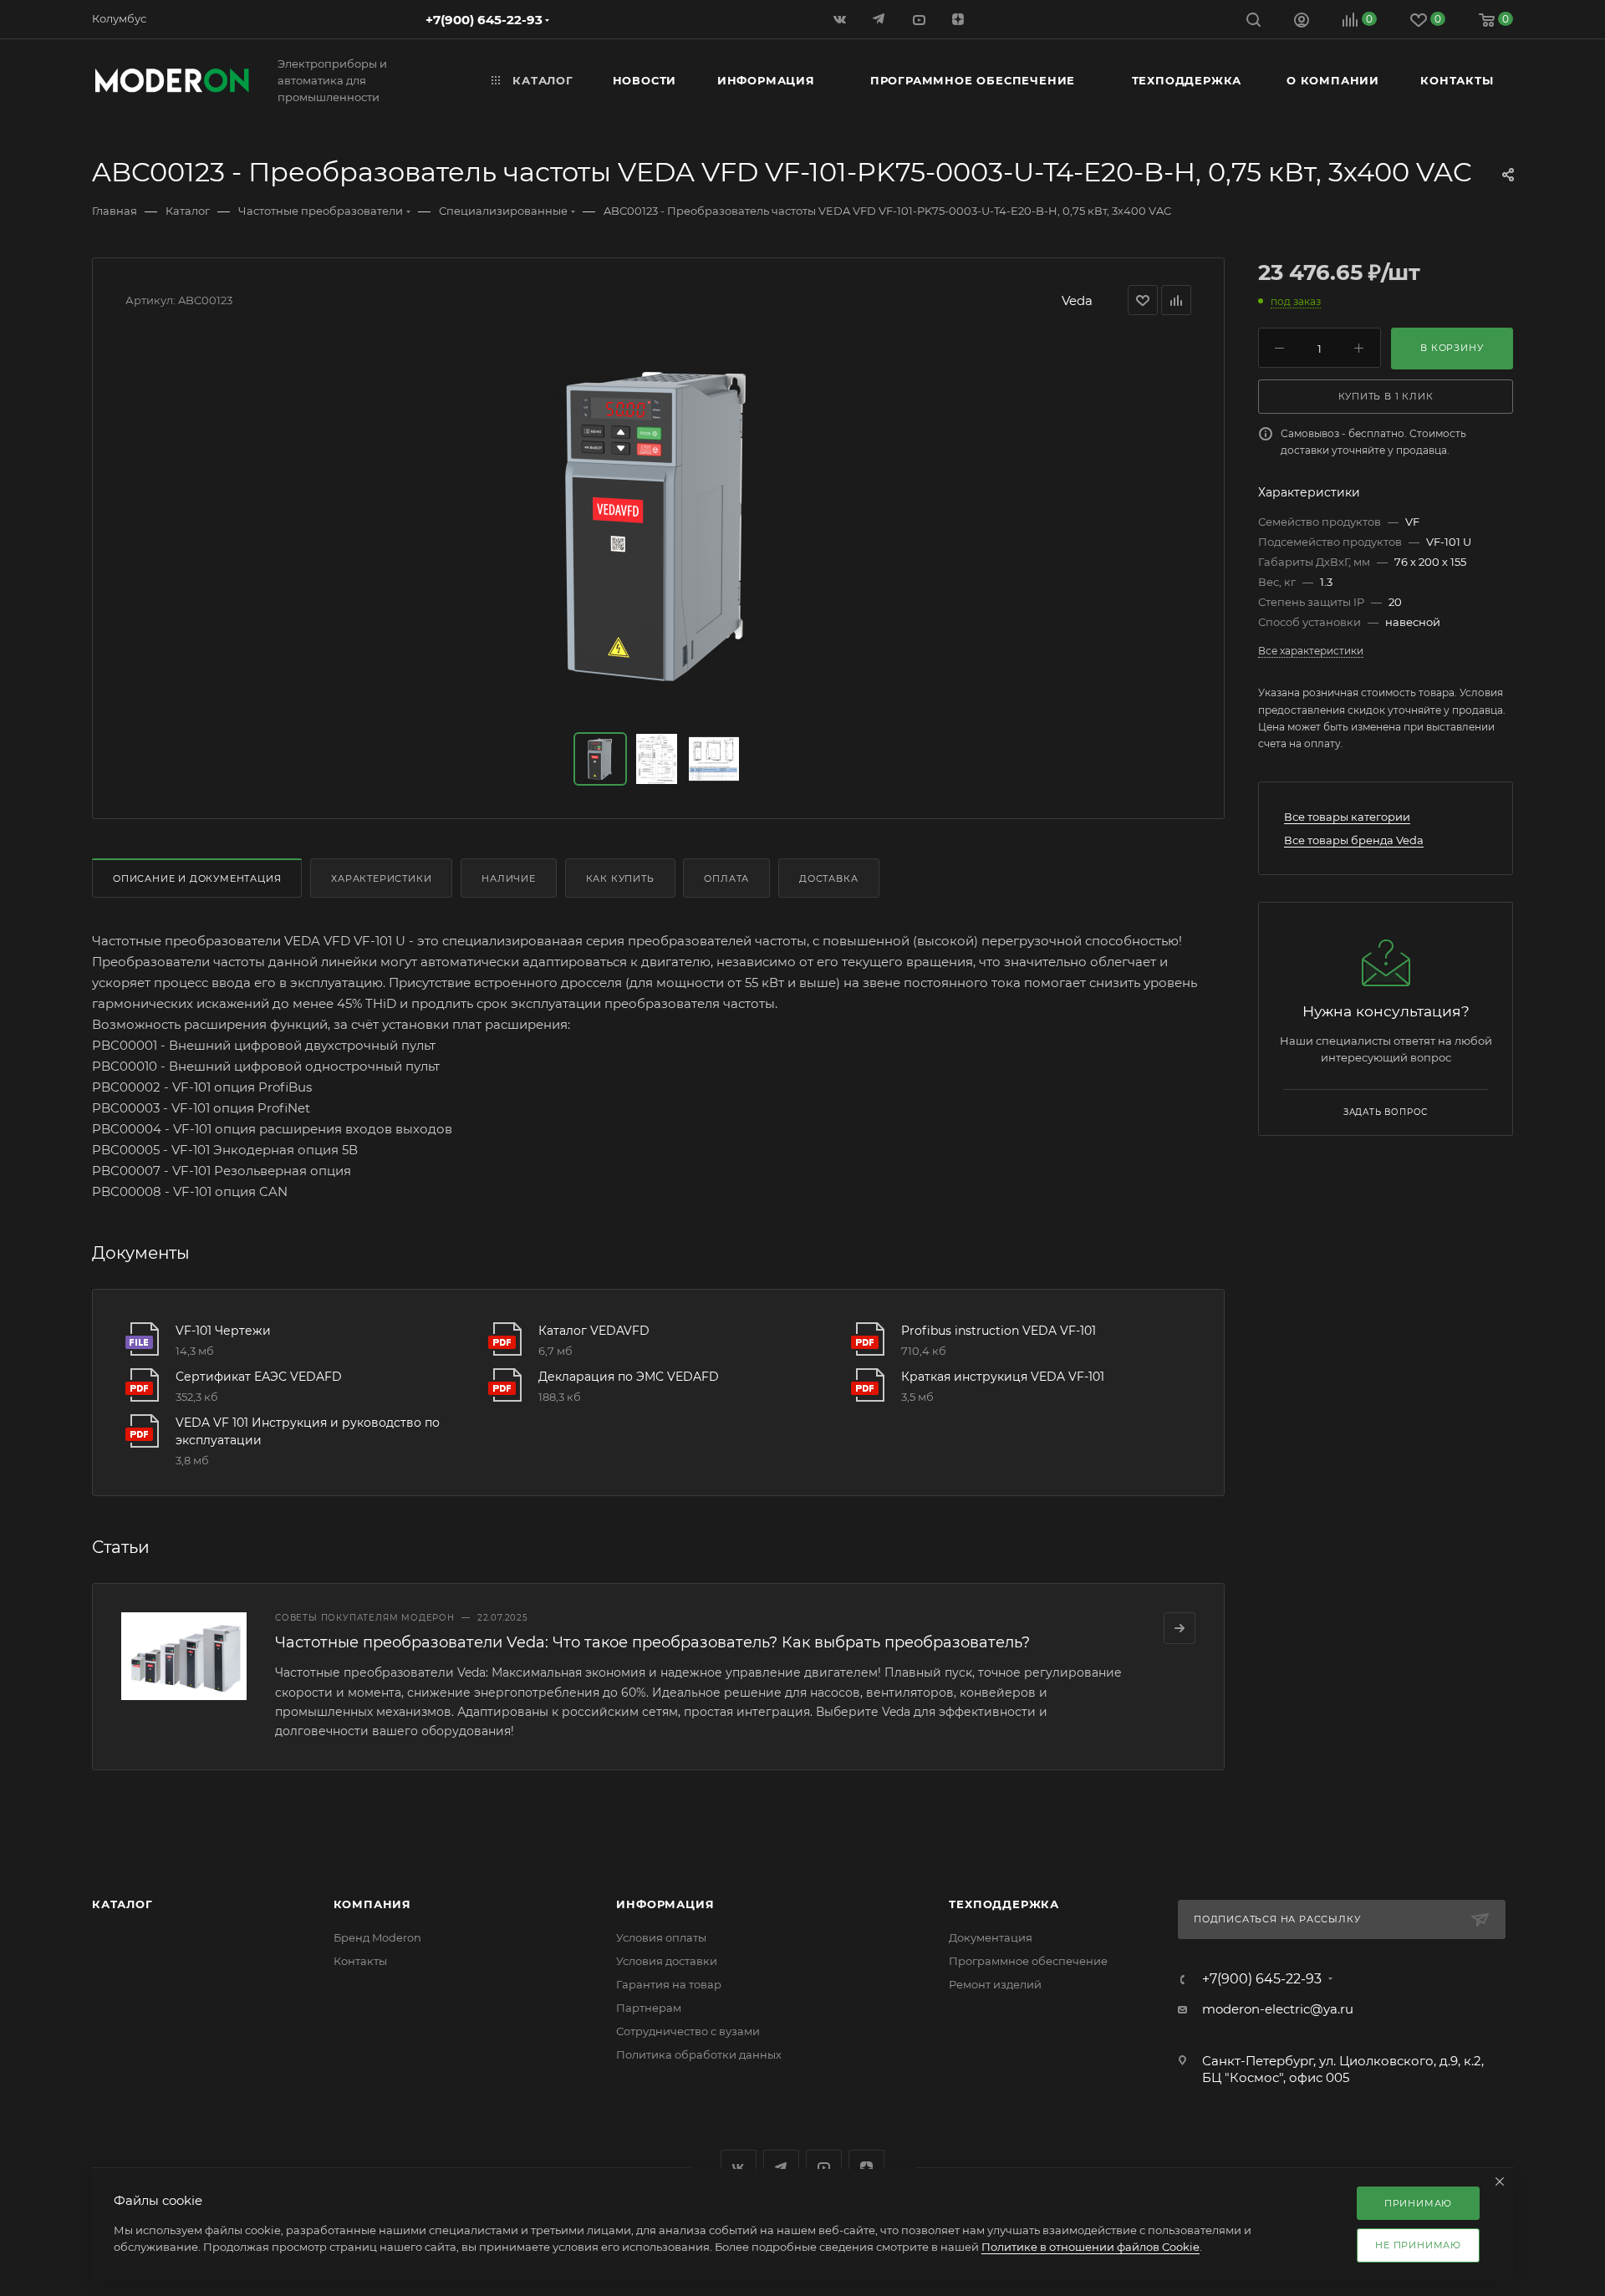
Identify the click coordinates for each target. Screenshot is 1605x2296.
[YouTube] (920, 19)
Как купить (620, 878)
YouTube (824, 2168)
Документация (991, 1937)
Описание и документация (197, 878)
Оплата (726, 878)
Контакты (360, 1961)
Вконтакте (739, 2168)
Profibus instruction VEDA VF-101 (999, 1331)
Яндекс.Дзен (959, 19)
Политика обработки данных (699, 2054)
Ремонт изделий (995, 1984)
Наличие (509, 878)
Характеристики (381, 878)
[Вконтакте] (841, 19)
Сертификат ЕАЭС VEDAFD (259, 1377)
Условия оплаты (661, 1937)
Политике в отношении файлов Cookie (1090, 2247)
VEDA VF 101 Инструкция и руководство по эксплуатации (308, 1431)
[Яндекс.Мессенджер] (881, 19)
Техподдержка (1004, 1904)
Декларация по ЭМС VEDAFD (629, 1377)
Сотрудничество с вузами (688, 2031)
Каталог (122, 1904)
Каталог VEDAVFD (594, 1331)
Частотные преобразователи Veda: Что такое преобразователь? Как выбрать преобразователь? (652, 1642)
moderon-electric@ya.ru (1278, 2009)
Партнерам (649, 2008)
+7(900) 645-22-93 (484, 20)
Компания (372, 1904)
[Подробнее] (1180, 1628)
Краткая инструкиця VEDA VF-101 (1003, 1377)
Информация (665, 1904)
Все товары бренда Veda (1354, 840)
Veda (1077, 300)
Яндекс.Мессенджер (781, 2168)
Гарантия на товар (669, 1984)
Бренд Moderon (377, 1937)
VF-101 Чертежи (223, 1331)
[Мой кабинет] (1302, 22)
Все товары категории (1347, 817)
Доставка (828, 878)
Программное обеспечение (1028, 1961)
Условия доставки (667, 1961)
